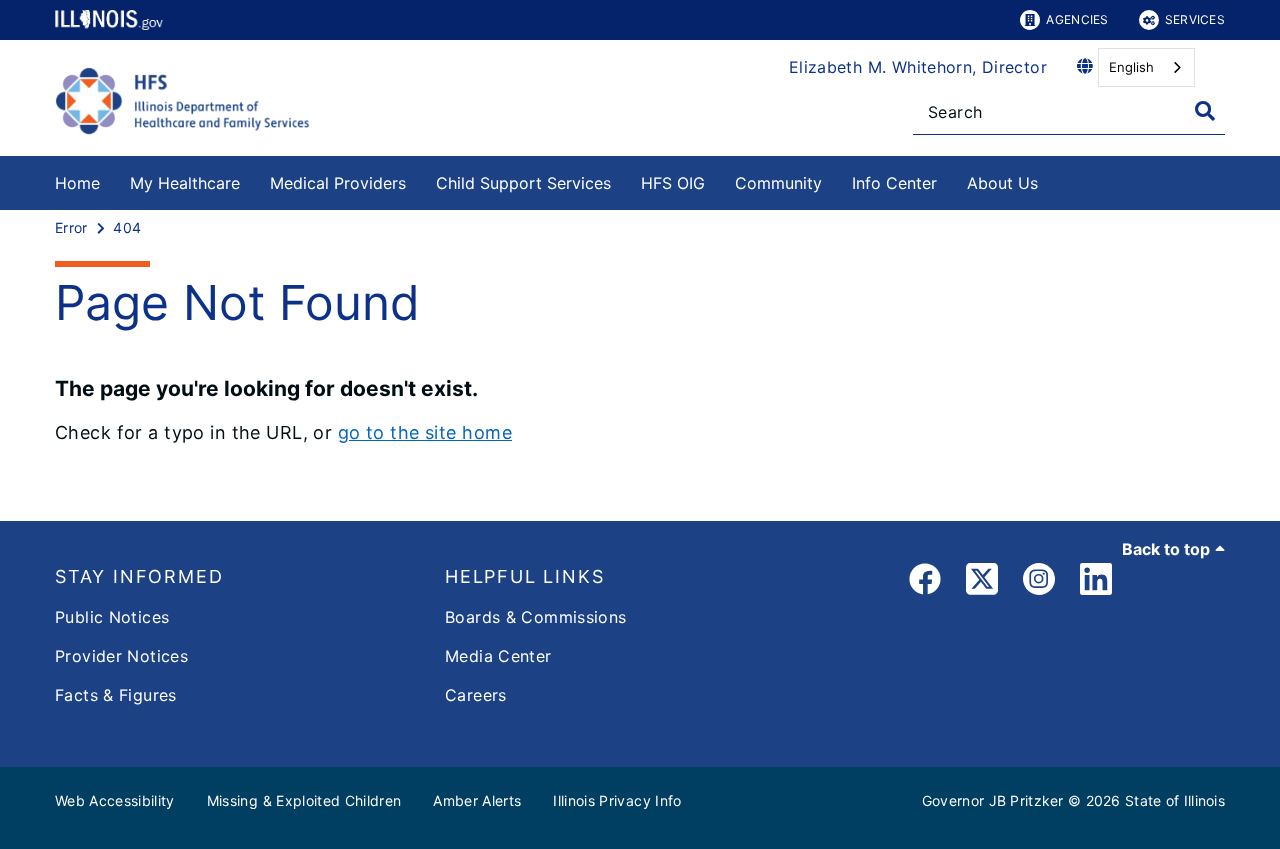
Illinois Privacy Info (617, 800)
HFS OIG (673, 183)
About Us (1002, 183)
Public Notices (112, 617)
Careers (476, 695)
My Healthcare (185, 183)
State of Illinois (1175, 800)
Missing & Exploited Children (304, 800)
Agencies (1077, 19)
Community (778, 183)
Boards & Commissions (536, 617)
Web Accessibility (115, 800)
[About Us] (1053, 179)
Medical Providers (338, 183)
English (1131, 67)
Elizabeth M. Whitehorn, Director (918, 67)
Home (77, 183)
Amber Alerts (477, 800)
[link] (925, 582)
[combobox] (1146, 67)
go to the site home (425, 432)
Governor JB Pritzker (993, 800)
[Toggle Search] (1205, 111)
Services (1195, 19)
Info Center (894, 183)
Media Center (498, 656)
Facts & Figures (116, 695)
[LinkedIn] (1096, 582)
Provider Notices (121, 656)
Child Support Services (523, 183)
